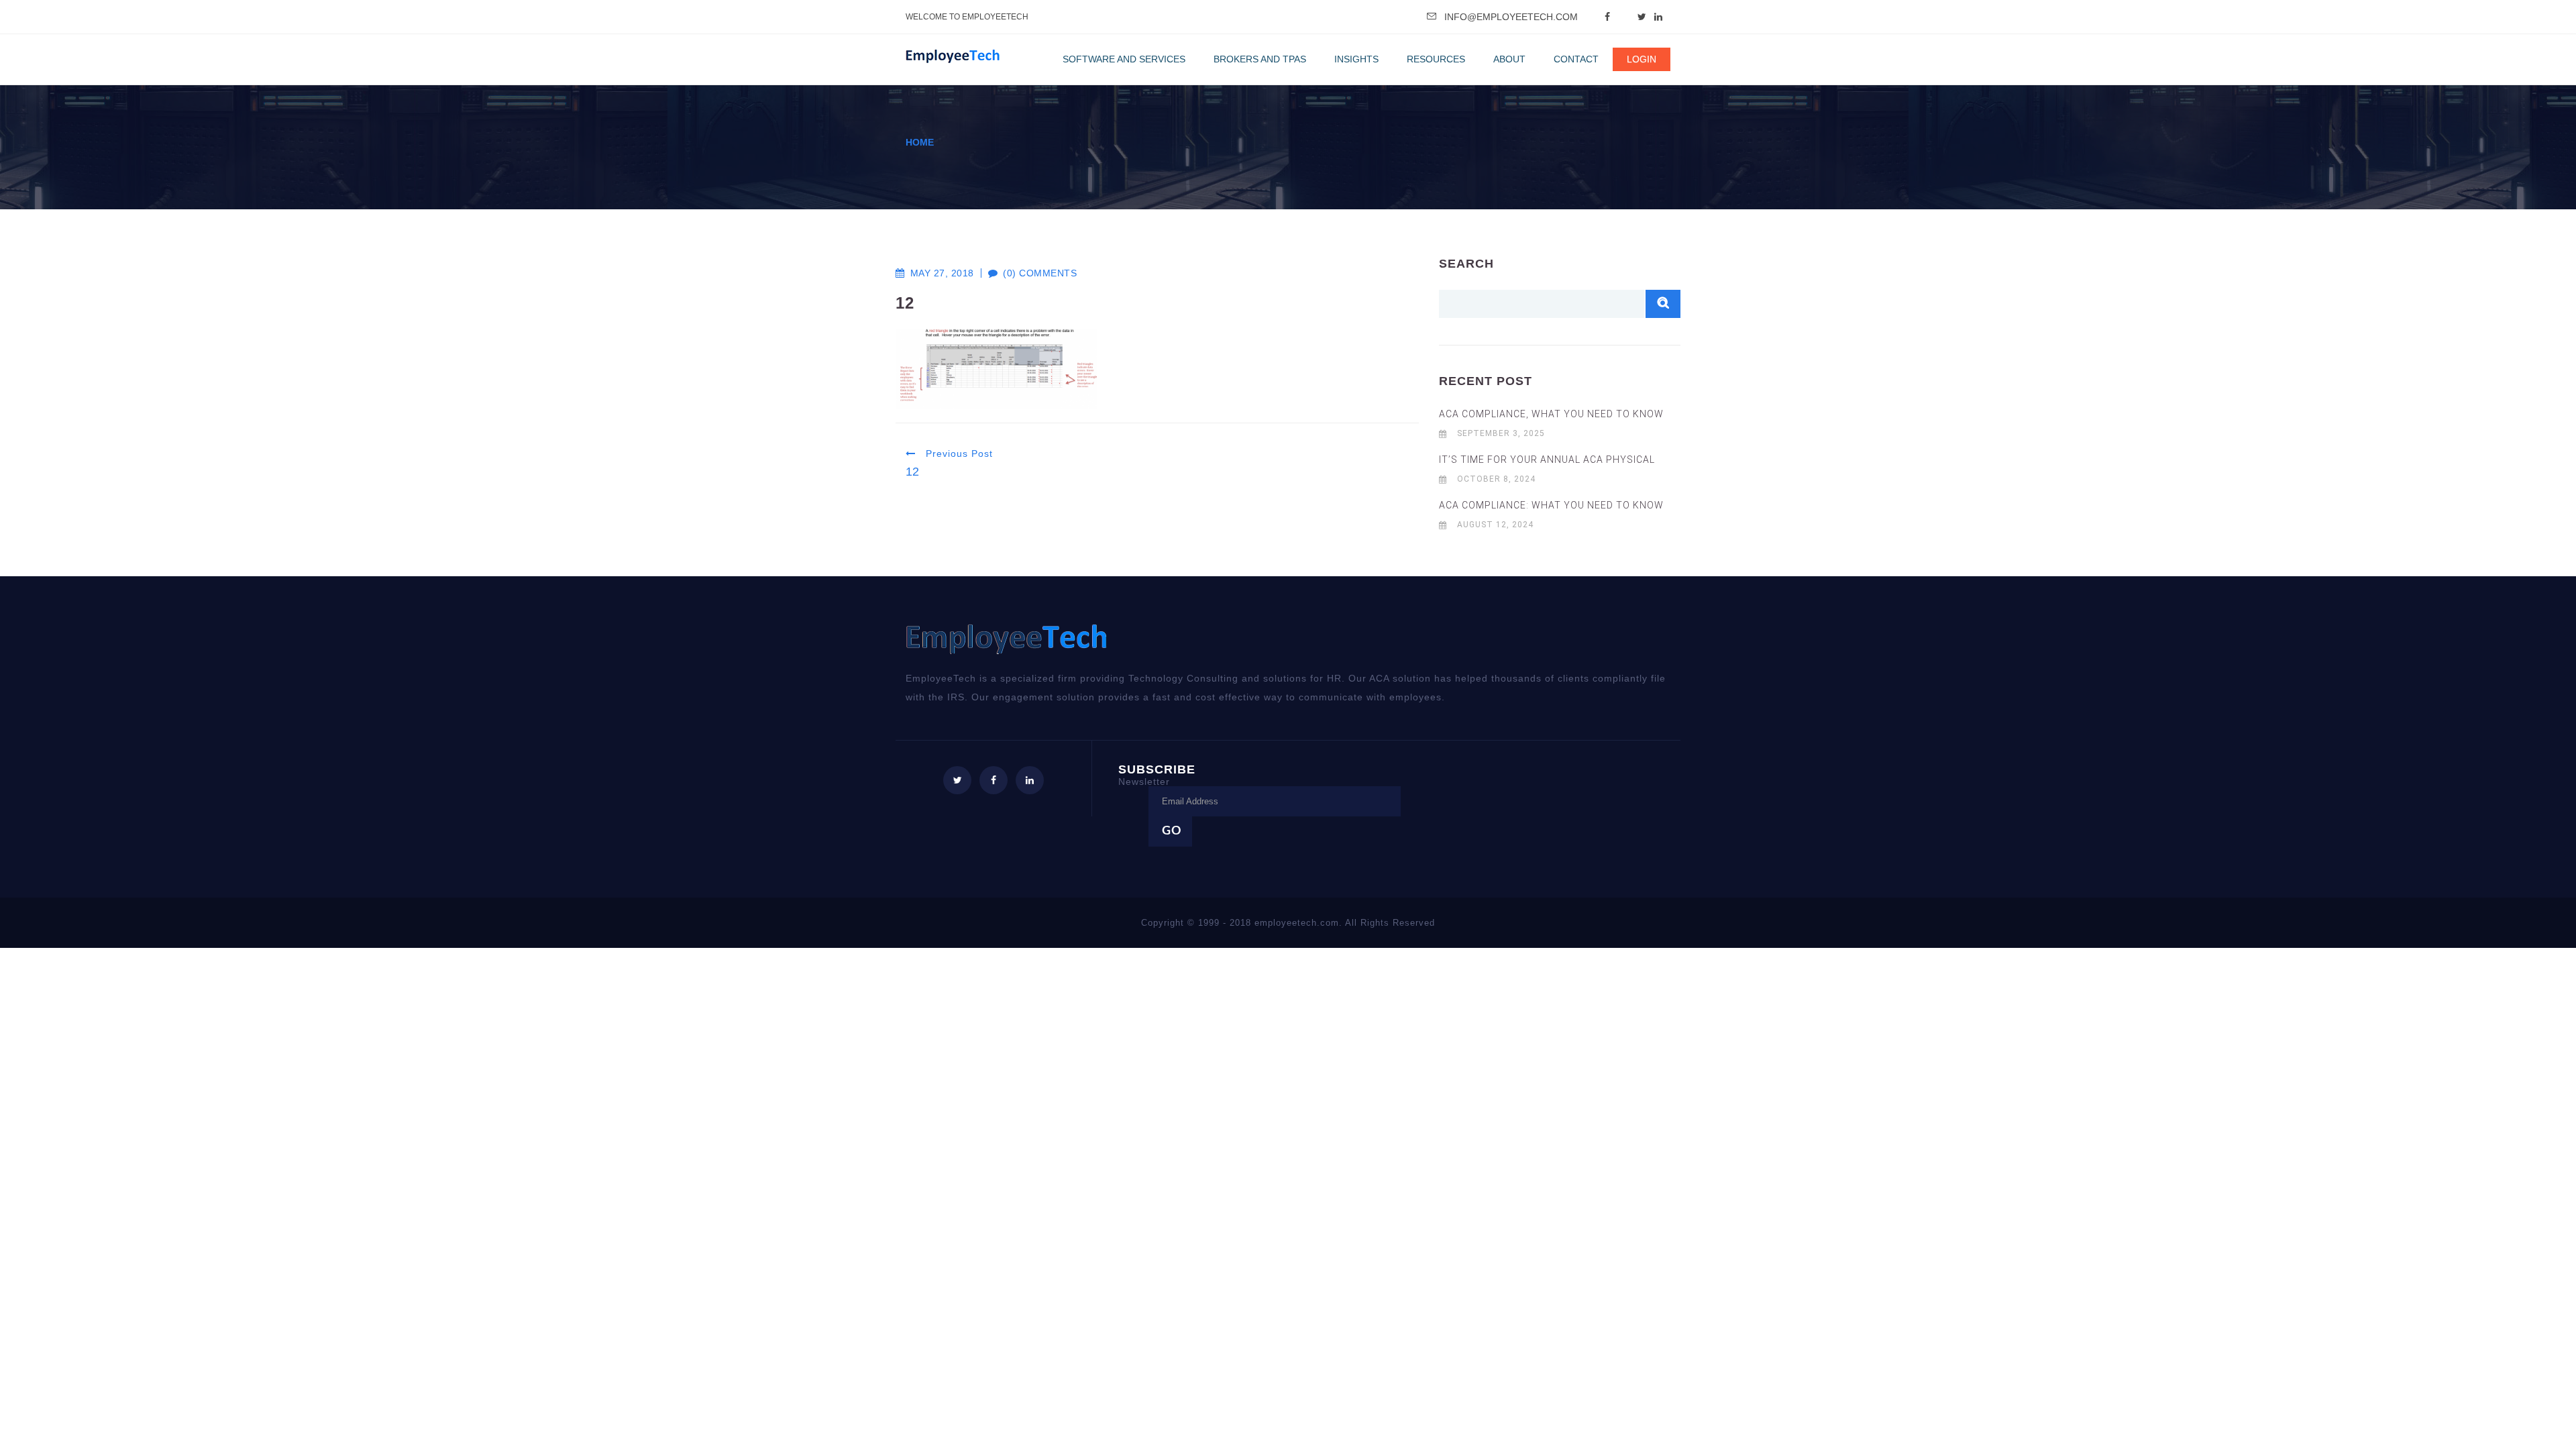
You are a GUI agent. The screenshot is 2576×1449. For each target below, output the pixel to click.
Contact (1576, 59)
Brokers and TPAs (1260, 59)
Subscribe (1157, 774)
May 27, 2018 (942, 273)
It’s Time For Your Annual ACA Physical (1547, 460)
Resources (1436, 59)
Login (1642, 59)
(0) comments (1033, 273)
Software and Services (1124, 59)
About (1509, 59)
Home (920, 142)
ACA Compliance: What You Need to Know (1551, 505)
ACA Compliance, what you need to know (1551, 414)
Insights (1356, 59)
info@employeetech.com (1511, 17)
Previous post (958, 453)
